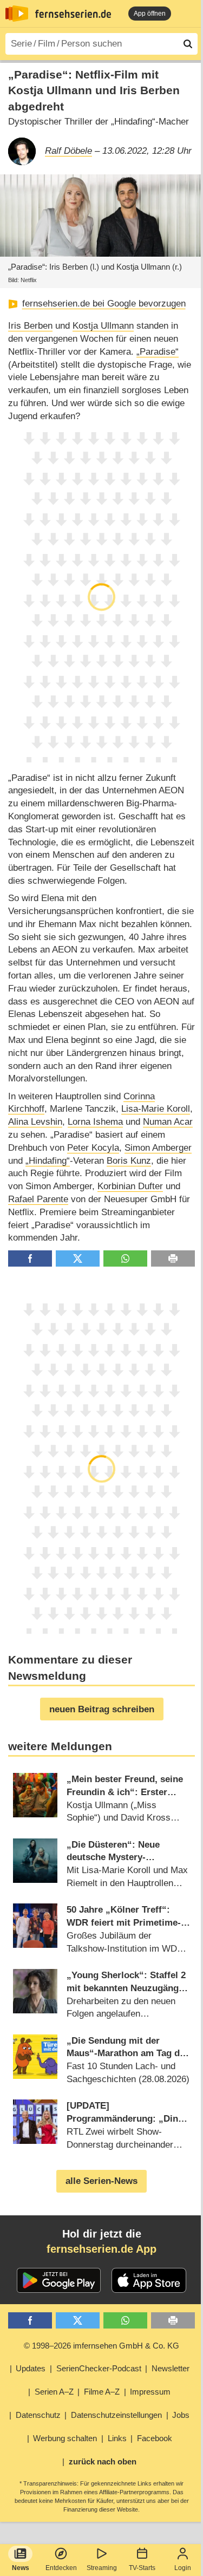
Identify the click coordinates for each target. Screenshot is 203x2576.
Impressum (150, 2392)
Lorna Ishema (95, 1122)
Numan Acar (168, 1122)
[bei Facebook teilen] (30, 1259)
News (21, 2568)
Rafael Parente (38, 1199)
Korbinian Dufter (130, 1186)
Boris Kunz (129, 1161)
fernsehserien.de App (101, 2249)
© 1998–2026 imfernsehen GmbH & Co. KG (101, 2346)
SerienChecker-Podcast (99, 2368)
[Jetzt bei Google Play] (59, 2280)
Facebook (155, 2438)
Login (183, 2568)
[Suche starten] (188, 44)
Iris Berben (30, 326)
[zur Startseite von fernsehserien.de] (17, 14)
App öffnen (150, 14)
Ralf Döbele (68, 151)
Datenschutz (38, 2415)
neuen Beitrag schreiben (102, 1709)
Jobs (181, 2415)
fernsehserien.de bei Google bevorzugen (104, 304)
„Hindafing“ (48, 1161)
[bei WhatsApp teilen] (125, 1259)
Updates (31, 2368)
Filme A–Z (102, 2392)
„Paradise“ (158, 352)
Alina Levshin (35, 1122)
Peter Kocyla (93, 1148)
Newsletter (171, 2368)
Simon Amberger (158, 1148)
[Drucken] (173, 1259)
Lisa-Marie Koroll (156, 1109)
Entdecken (61, 2568)
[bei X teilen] (78, 1259)
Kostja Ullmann (103, 326)
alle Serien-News (101, 2181)
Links (117, 2438)
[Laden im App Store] (149, 2280)
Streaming (102, 2568)
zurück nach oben (103, 2461)
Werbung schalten (65, 2438)
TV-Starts (142, 2568)
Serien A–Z (54, 2392)
